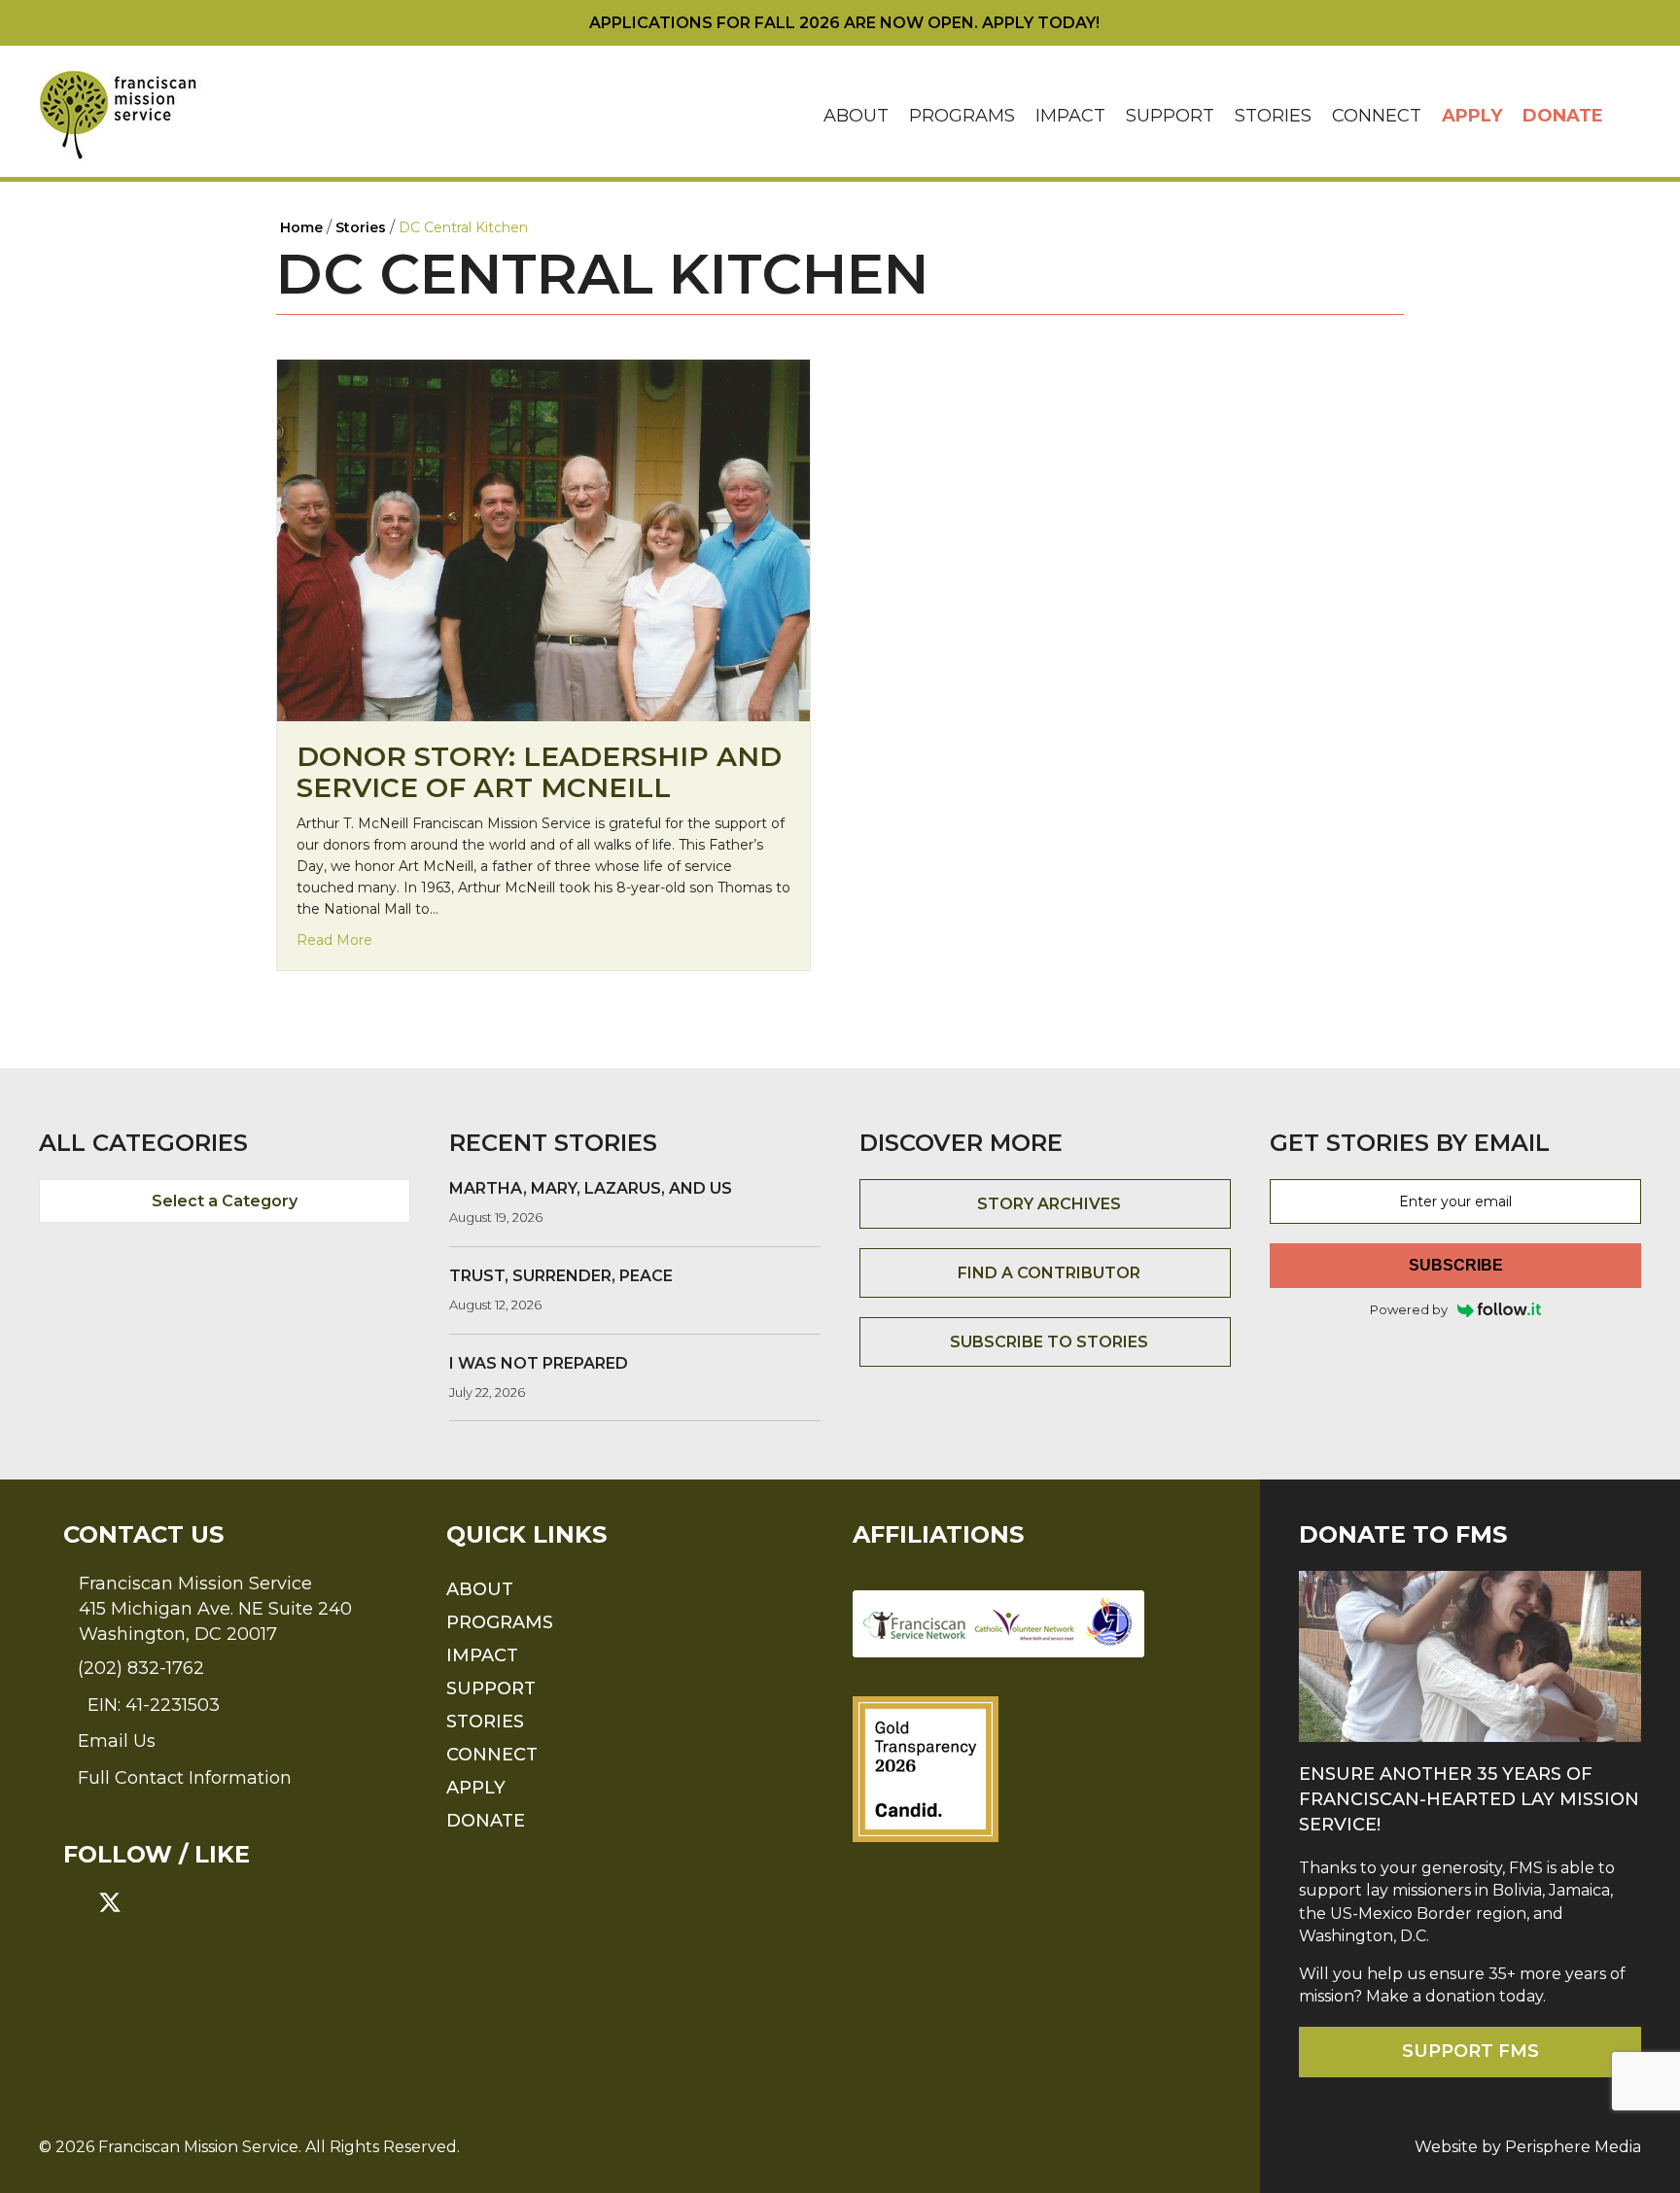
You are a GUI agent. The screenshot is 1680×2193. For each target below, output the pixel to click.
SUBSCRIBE (1456, 1265)
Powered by (1409, 1309)
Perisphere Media (1573, 2147)
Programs (962, 116)
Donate (1563, 116)
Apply (1472, 116)
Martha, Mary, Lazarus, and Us (591, 1188)
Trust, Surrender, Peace (561, 1276)
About (856, 116)
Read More (334, 940)
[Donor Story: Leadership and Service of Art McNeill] (543, 539)
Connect (1377, 116)
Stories (1273, 116)
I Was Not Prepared (539, 1363)
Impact (1070, 116)
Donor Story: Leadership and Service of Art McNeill (539, 772)
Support (1170, 116)
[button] (1627, 116)
